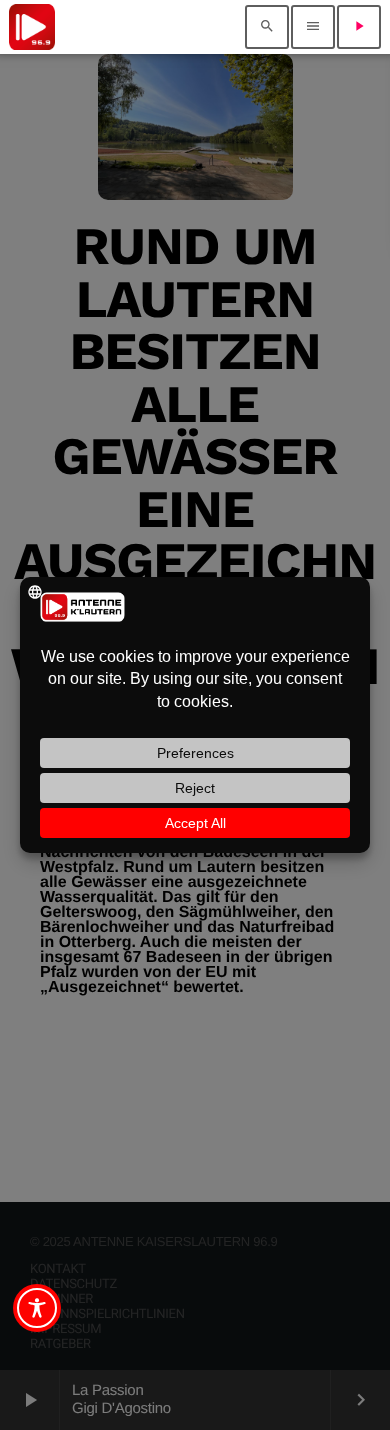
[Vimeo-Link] (32, 27)
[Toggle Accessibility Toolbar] (37, 1308)
